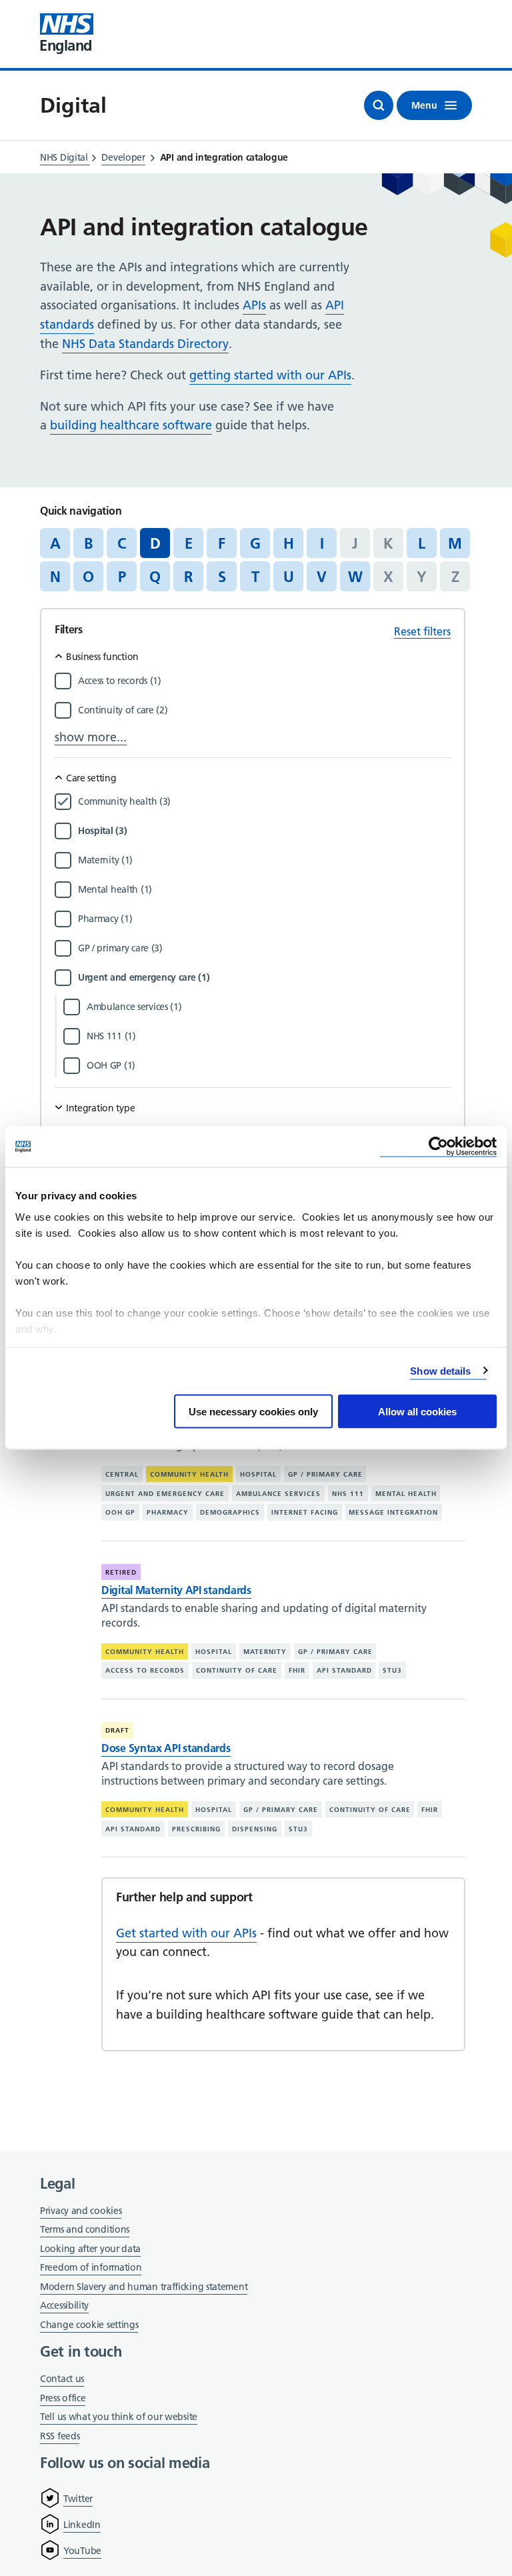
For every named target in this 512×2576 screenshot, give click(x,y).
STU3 (392, 1670)
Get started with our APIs (186, 1933)
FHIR (297, 1670)
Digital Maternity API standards (176, 1590)
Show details (440, 1370)
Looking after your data (90, 2249)
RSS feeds (60, 2436)
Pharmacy (168, 1512)
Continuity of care (237, 1670)
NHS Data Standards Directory (145, 344)
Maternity (265, 1652)
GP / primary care (325, 1474)
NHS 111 (348, 1493)
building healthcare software (131, 425)
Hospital (258, 1474)
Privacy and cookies (81, 2211)
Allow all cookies (417, 1412)
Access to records (145, 1670)
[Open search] (379, 105)
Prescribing (196, 1829)
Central (122, 1474)
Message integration (393, 1512)
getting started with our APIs (270, 375)
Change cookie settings (89, 2326)
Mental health (406, 1493)
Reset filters (422, 631)
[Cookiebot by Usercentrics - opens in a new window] (438, 1147)
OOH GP (120, 1512)
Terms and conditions (85, 2229)
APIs (254, 305)
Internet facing (305, 1512)
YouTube (82, 2551)
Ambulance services (278, 1493)
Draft (117, 1730)
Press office (63, 2399)
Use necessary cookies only (253, 1412)
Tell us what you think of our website (119, 2417)
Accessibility (64, 2305)
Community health (189, 1474)
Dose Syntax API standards (166, 1748)
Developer (123, 157)
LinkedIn (82, 2525)
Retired (121, 1572)
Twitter (78, 2499)
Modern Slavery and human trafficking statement (144, 2288)
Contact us (62, 2379)
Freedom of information (91, 2267)
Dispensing (255, 1829)
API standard (344, 1670)
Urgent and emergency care (165, 1493)
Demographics (230, 1512)
